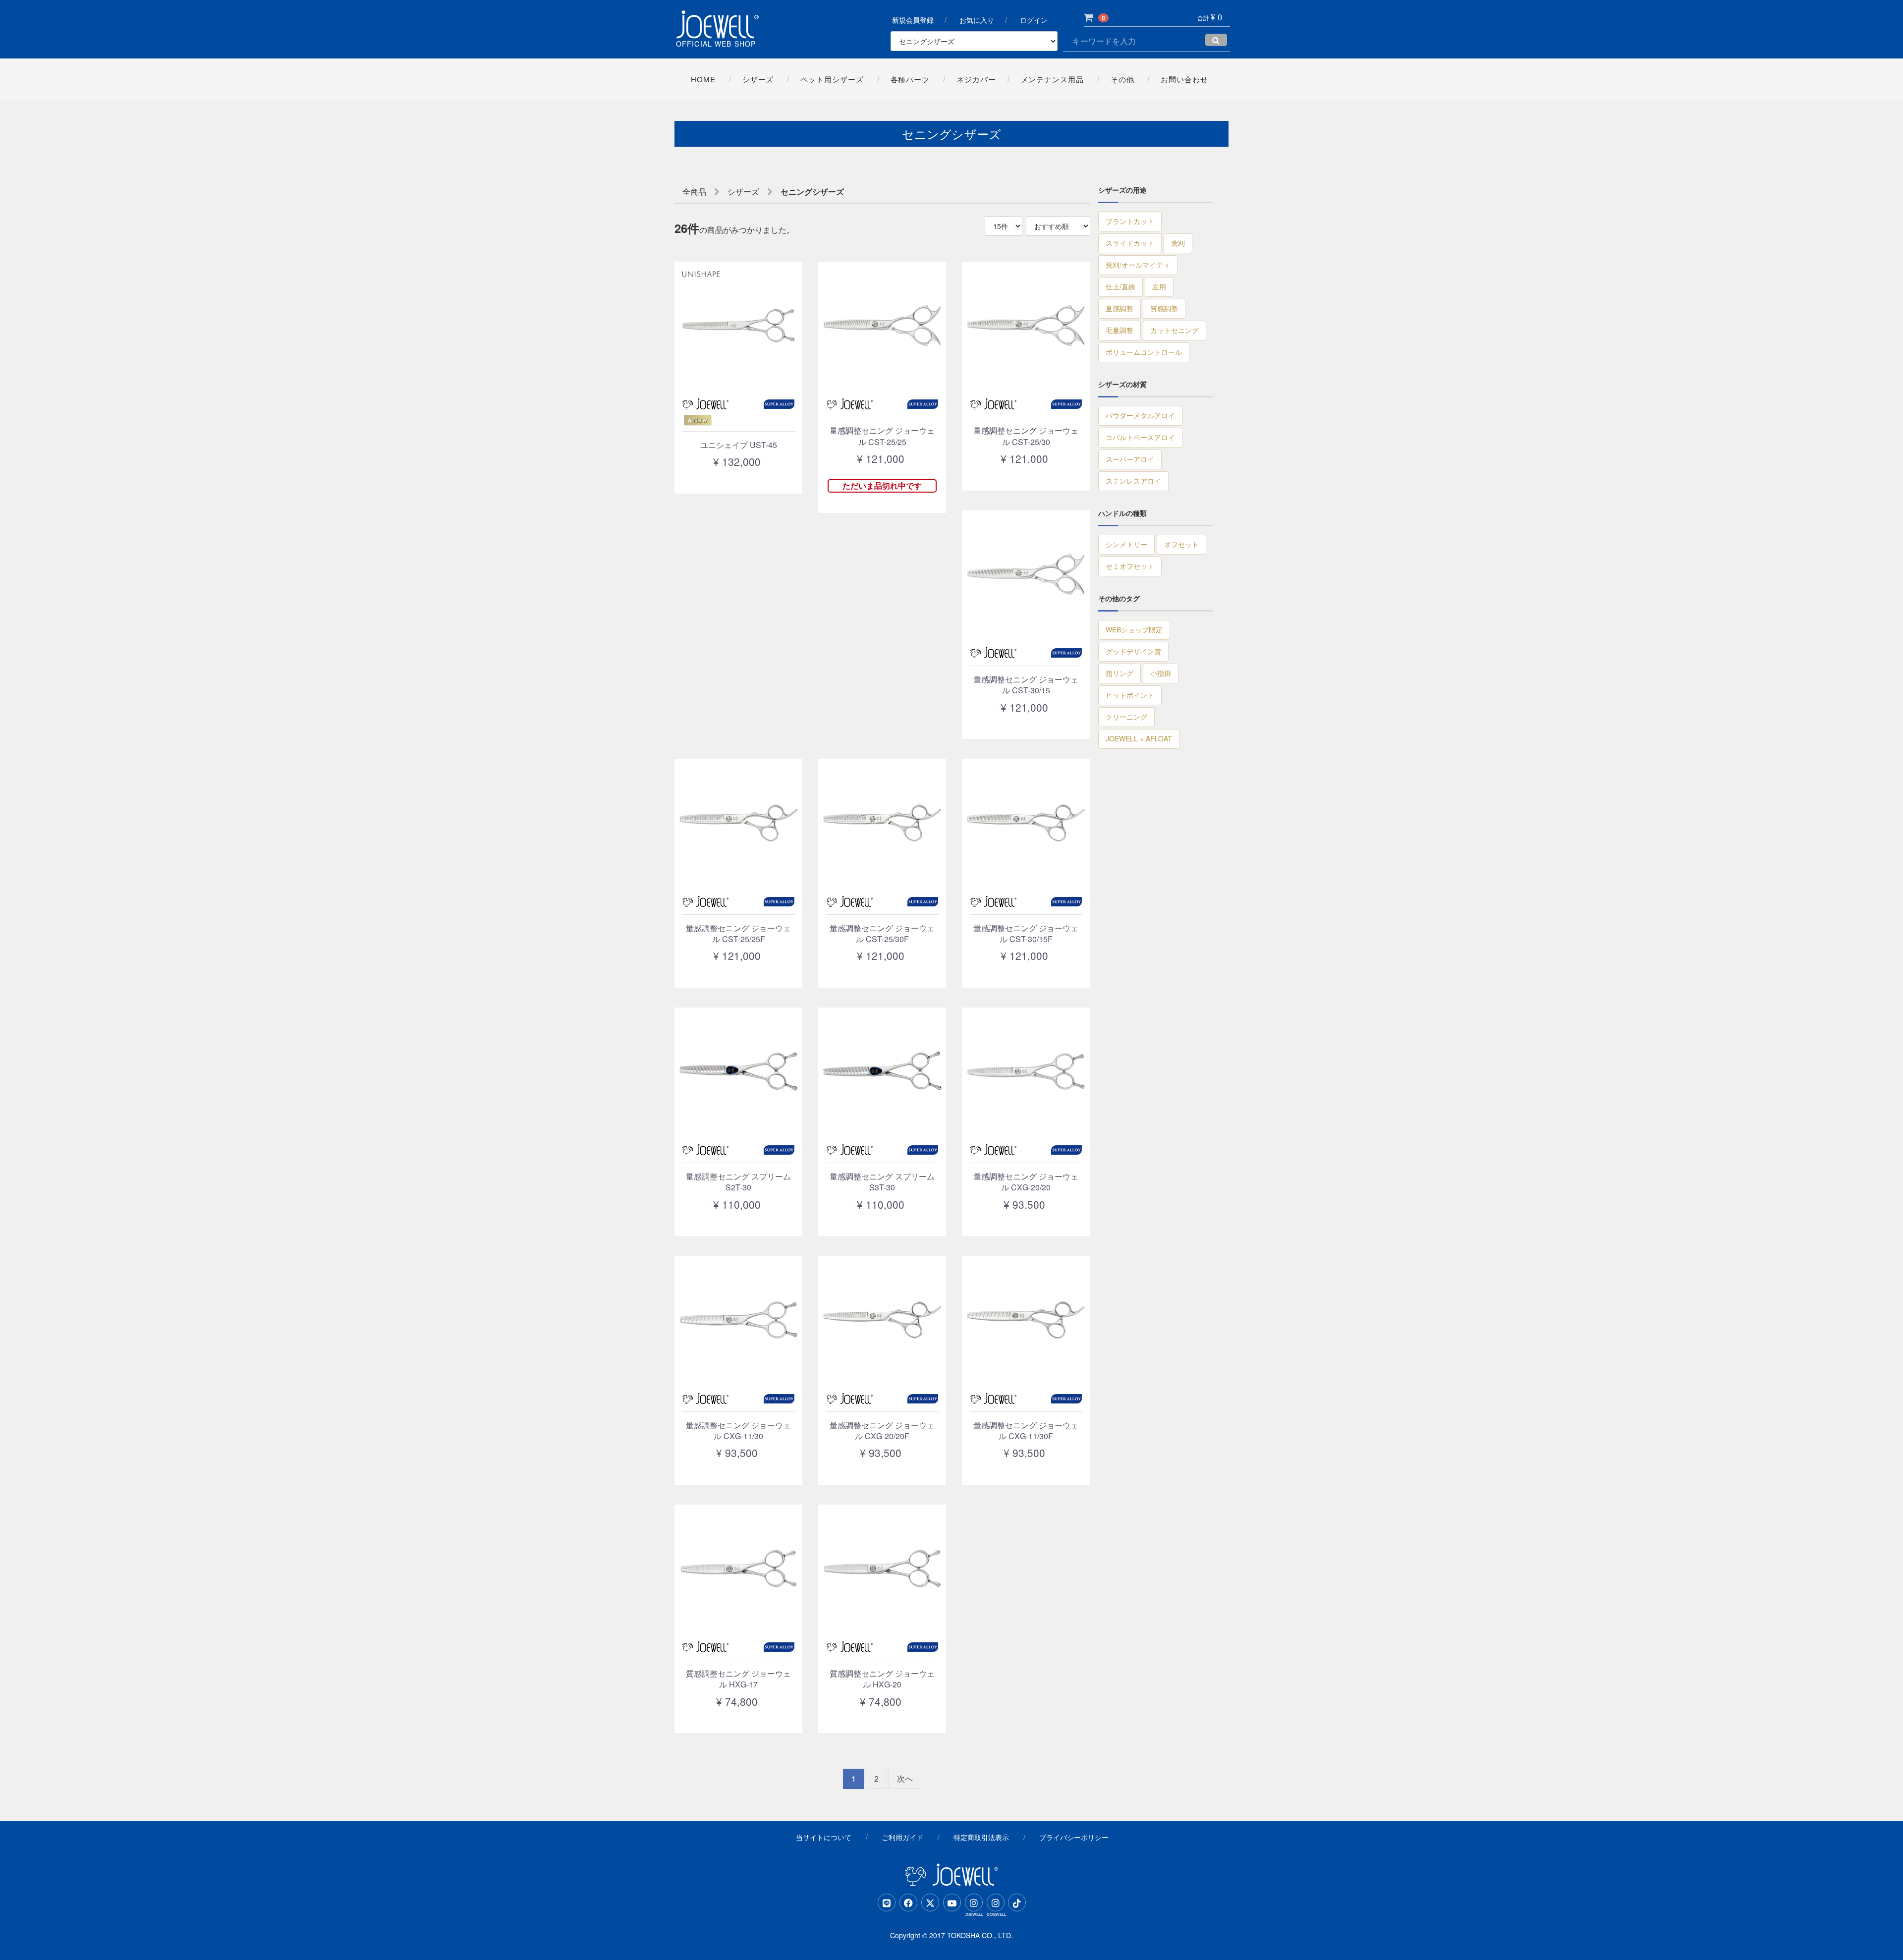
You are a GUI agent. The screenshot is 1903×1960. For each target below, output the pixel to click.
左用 (1159, 286)
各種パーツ (910, 79)
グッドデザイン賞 (1133, 651)
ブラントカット (1130, 221)
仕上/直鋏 (1120, 286)
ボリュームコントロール (1144, 352)
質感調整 (1164, 308)
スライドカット (1130, 243)
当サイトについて (824, 1837)
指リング (1119, 673)
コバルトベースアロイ (1140, 437)
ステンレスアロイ (1133, 481)
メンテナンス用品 (1052, 79)
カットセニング (1175, 330)
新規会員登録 (913, 20)
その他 (1122, 79)
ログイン (1034, 20)
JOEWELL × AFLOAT (1139, 738)
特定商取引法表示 (981, 1837)
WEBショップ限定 (1134, 629)
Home (703, 79)
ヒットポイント (1130, 695)
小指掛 (1161, 673)
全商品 (694, 192)
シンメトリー (1126, 544)
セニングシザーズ (812, 192)
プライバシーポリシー (1074, 1837)
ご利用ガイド (902, 1837)
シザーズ (758, 79)
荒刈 (1178, 243)
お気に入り (977, 20)
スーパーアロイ (1130, 459)
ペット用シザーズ (832, 79)
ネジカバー (976, 79)
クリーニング (1126, 717)
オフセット (1181, 544)
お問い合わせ (1184, 79)
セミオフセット (1130, 566)
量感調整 (1119, 308)
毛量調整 (1119, 330)
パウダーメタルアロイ (1140, 415)
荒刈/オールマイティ (1138, 265)
